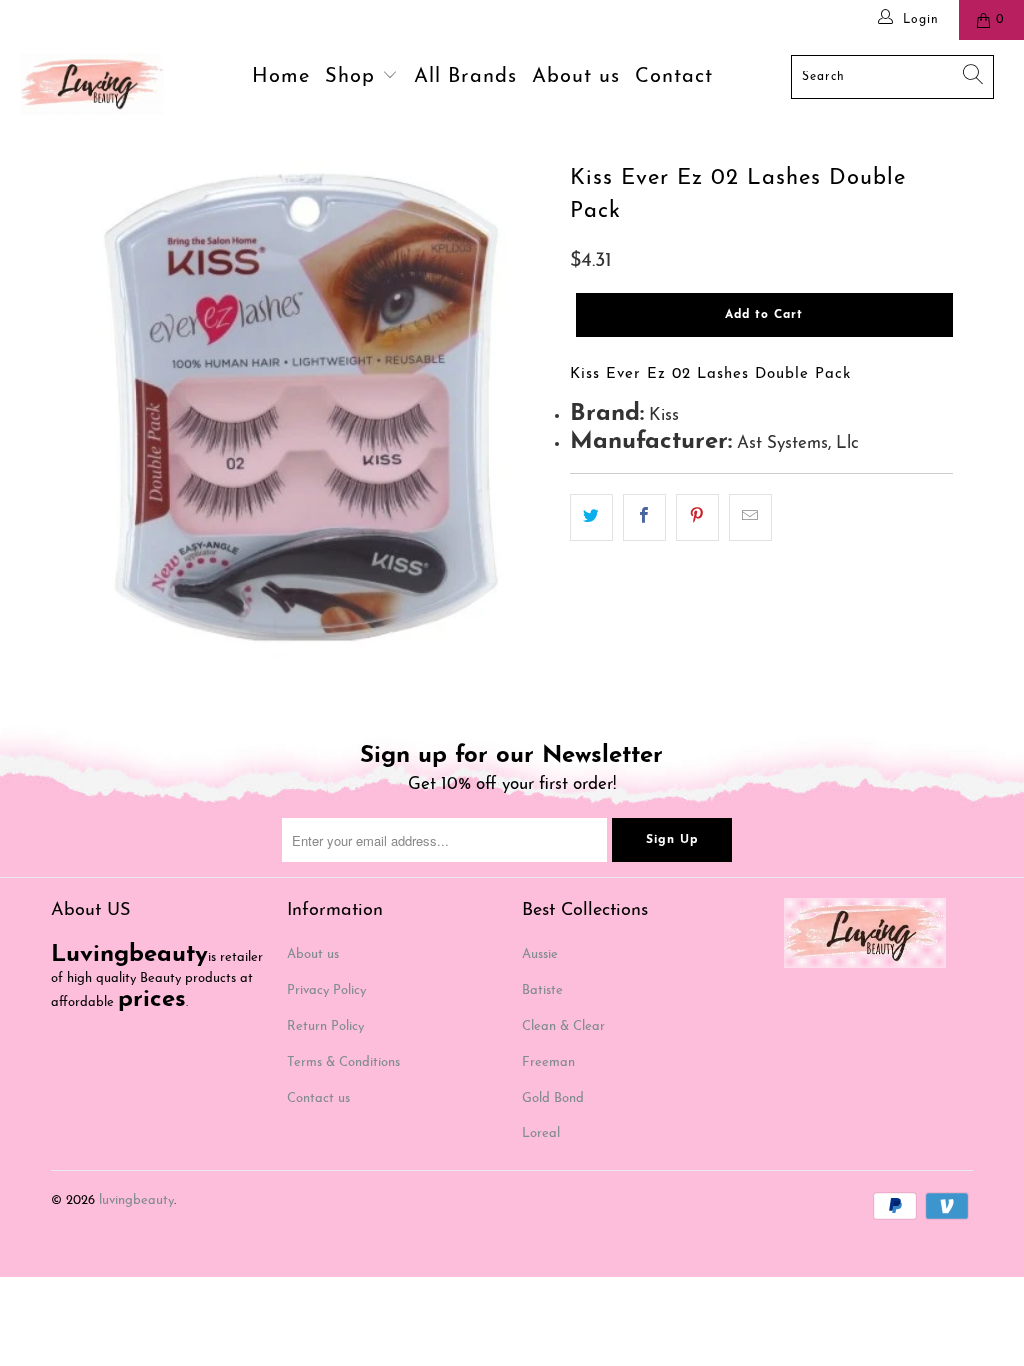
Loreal (541, 1133)
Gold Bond (553, 1098)
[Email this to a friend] (750, 517)
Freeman (548, 1062)
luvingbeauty (136, 1200)
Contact (674, 77)
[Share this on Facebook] (644, 517)
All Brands (465, 77)
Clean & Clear (563, 1026)
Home (281, 77)
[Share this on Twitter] (591, 517)
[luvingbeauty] (92, 84)
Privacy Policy (326, 990)
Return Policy (325, 1026)
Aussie (540, 954)
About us (576, 77)
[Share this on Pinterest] (697, 517)
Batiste (542, 990)
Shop (353, 77)
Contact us (318, 1098)
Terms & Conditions (343, 1062)
